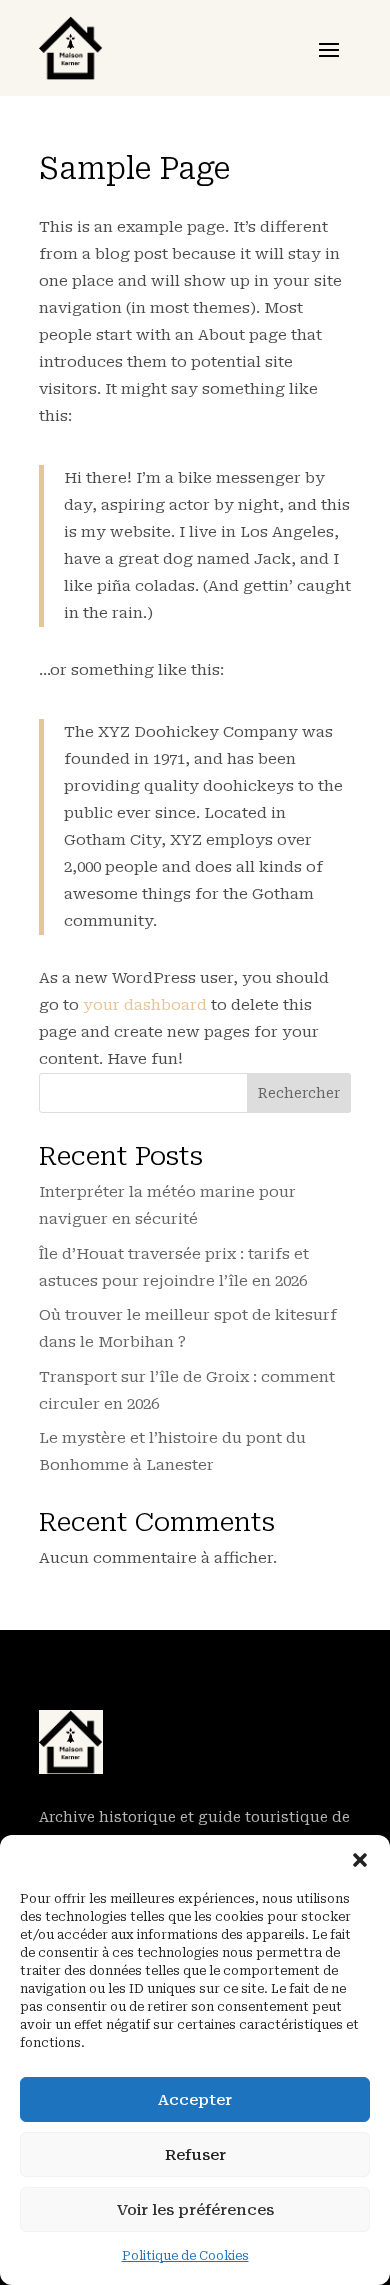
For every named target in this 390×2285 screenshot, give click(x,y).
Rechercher (299, 1093)
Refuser (195, 2155)
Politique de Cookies (185, 2256)
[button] (360, 1860)
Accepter (195, 2100)
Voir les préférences (195, 2210)
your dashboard (145, 1005)
